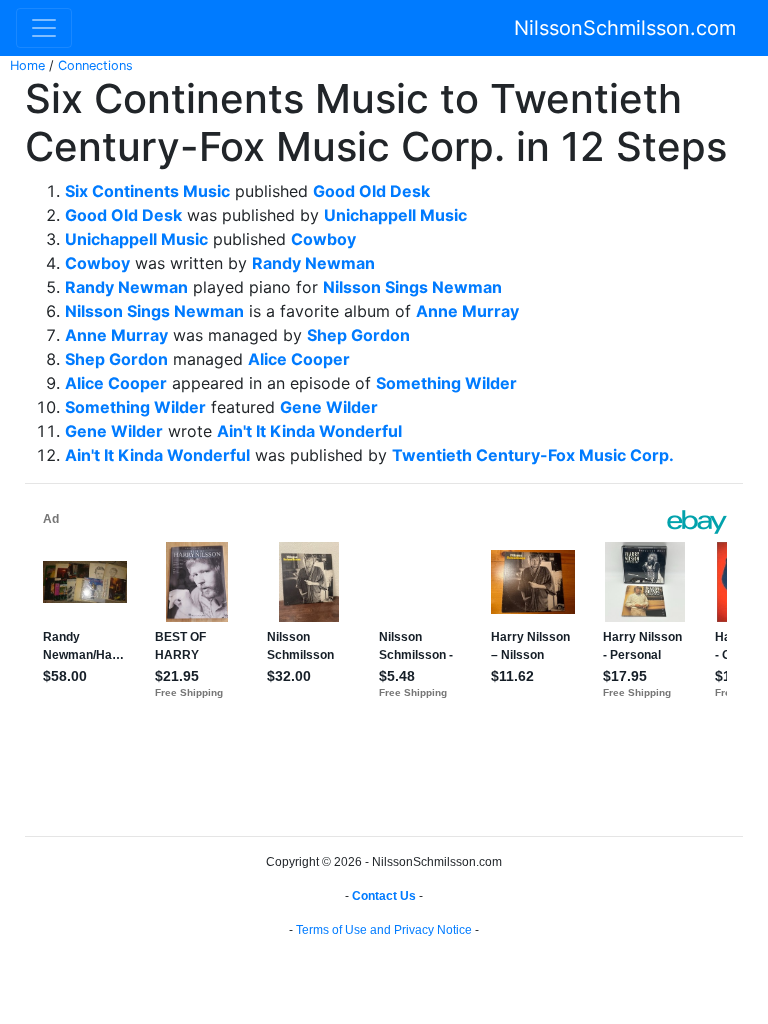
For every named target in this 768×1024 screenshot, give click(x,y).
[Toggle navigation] (44, 28)
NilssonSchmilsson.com (625, 28)
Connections (95, 65)
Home (27, 65)
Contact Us (384, 896)
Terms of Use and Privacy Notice (384, 930)
